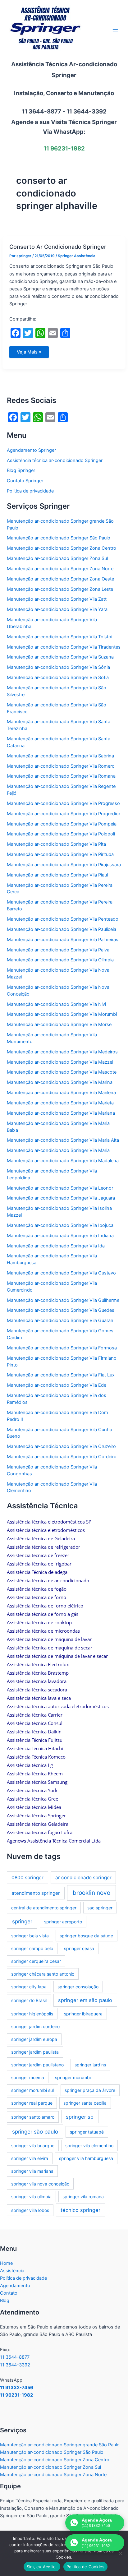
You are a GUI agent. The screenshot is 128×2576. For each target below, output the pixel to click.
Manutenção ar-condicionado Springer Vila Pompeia (62, 824)
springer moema (28, 2077)
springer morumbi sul (32, 2090)
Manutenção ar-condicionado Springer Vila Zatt (57, 599)
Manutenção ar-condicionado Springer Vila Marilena (61, 1093)
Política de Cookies (86, 2567)
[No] (120, 2553)
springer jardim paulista (35, 2052)
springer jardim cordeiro (35, 2026)
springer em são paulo (85, 2000)
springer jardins (90, 2065)
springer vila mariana (32, 2171)
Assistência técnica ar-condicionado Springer (55, 460)
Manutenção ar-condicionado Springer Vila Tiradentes (64, 647)
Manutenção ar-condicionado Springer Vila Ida (56, 1246)
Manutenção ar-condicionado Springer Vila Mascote (62, 1072)
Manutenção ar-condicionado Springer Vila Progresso (63, 803)
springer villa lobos (30, 2210)
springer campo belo (32, 1948)
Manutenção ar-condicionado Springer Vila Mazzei (60, 1062)
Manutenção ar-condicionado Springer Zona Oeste (60, 579)
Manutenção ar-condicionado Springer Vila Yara (57, 609)
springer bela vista (30, 1936)
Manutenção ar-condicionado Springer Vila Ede (57, 1385)
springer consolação (78, 1987)
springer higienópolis (32, 2014)
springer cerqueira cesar (36, 1961)
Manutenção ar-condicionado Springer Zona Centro (62, 548)
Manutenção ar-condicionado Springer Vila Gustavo (61, 1273)
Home (6, 2263)
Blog (5, 2301)
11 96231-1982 (16, 2395)
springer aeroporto (63, 1922)
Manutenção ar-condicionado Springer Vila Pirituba (60, 854)
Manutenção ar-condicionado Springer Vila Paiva (58, 950)
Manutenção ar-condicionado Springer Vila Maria (58, 1150)
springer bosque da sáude (86, 1936)
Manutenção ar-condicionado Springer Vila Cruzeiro (61, 1446)
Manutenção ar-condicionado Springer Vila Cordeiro (62, 1457)
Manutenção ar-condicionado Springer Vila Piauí (57, 875)
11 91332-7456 (17, 2388)
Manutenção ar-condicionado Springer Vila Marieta (60, 1103)
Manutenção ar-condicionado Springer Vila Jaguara (61, 1198)
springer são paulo (35, 2132)
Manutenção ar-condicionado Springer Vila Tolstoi (59, 637)
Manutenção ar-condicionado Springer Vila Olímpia (60, 960)
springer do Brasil (29, 2000)
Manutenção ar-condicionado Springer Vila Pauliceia (62, 929)
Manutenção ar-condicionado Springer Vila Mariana (61, 1113)
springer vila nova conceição (40, 2184)
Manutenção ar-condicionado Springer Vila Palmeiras (63, 940)
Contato (9, 2293)
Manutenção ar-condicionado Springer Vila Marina (60, 1082)
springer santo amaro (33, 2117)
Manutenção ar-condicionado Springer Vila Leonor (60, 1188)
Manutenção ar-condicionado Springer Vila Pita (56, 844)
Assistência (12, 2271)
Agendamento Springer (31, 450)
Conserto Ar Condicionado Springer (58, 247)
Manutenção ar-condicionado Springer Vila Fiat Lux (61, 1375)
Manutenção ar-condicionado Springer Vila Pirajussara (64, 865)
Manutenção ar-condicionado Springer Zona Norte (60, 569)
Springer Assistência (77, 256)
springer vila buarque (33, 2146)
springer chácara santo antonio (43, 1974)
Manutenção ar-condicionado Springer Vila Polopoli (61, 834)
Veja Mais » (32, 354)
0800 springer (27, 1878)
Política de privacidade (30, 491)
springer (22, 1921)
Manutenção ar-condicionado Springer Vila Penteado (63, 919)
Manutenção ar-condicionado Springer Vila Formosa (62, 1348)
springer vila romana (83, 2197)
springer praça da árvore (90, 2090)
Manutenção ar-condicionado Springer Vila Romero (61, 766)
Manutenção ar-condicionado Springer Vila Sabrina (60, 756)
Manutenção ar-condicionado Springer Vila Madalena (63, 1161)
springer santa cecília (85, 2103)
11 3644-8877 (15, 2357)
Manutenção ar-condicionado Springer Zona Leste (60, 589)
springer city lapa (29, 1987)
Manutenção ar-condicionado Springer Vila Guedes (61, 1310)
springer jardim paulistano (37, 2065)
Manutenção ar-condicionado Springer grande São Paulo (60, 2445)
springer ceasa (79, 1948)
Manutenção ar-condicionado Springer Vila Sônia (58, 667)
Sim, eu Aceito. (42, 2567)
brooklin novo (91, 1893)
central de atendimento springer (44, 1908)
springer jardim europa (34, 2039)
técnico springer (80, 2210)
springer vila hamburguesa (86, 2158)
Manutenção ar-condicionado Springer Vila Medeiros (62, 1052)
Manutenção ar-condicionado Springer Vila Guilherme (63, 1300)
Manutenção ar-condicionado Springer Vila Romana (61, 776)
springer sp (80, 2117)
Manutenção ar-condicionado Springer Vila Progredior (64, 814)
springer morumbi (73, 2077)
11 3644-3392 (15, 2365)
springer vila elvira (30, 2158)
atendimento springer (36, 1893)
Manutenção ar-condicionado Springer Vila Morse (59, 1024)
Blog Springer (21, 470)
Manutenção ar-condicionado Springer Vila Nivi (56, 1004)
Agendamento (15, 2286)
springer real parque (32, 2103)
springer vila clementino (89, 2146)
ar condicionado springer (83, 1878)
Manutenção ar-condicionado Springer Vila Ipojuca (60, 1225)
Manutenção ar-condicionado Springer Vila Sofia (58, 678)
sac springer (100, 1908)
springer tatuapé (87, 2132)
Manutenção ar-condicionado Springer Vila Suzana (60, 657)
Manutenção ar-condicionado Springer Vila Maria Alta (63, 1140)
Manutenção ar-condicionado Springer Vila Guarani (61, 1320)
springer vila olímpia (31, 2197)
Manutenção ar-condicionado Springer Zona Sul (57, 558)
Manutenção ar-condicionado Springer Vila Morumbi (62, 1014)
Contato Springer (25, 481)
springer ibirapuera (83, 2014)
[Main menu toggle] (115, 30)
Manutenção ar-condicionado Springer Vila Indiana (60, 1236)
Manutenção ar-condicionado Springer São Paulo (59, 538)
